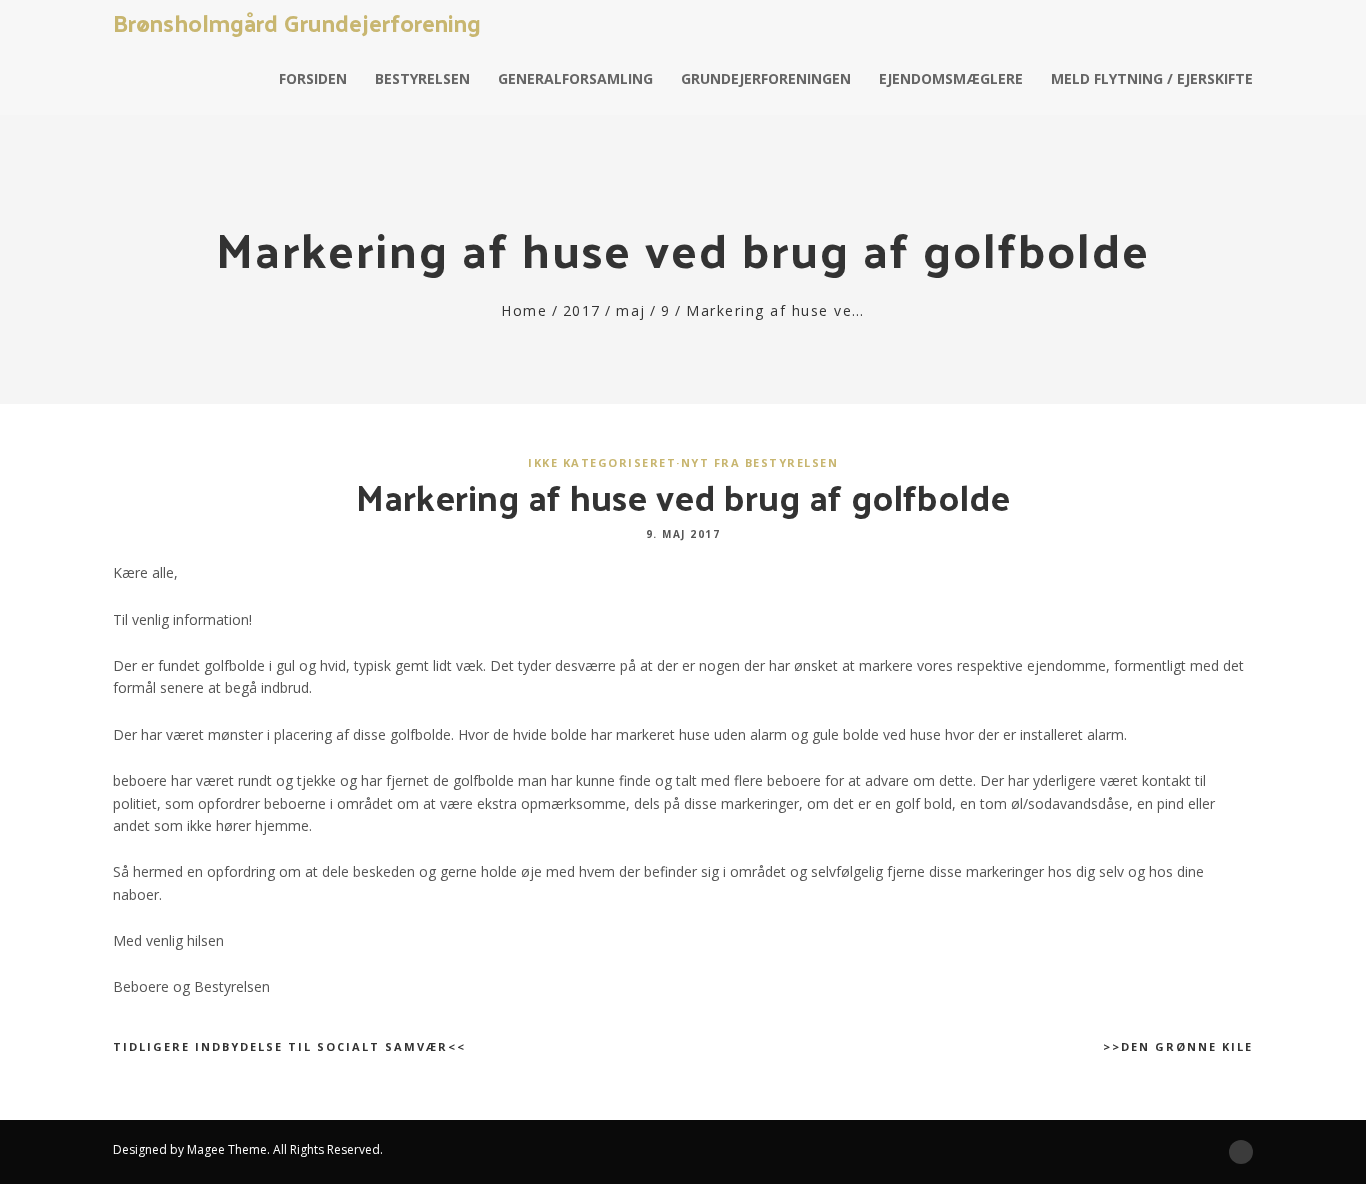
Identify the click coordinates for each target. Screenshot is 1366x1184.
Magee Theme (227, 1149)
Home (524, 310)
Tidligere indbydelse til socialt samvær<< (289, 1046)
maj (631, 310)
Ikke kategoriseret (602, 462)
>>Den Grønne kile (1178, 1046)
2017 (582, 310)
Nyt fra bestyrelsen (760, 462)
